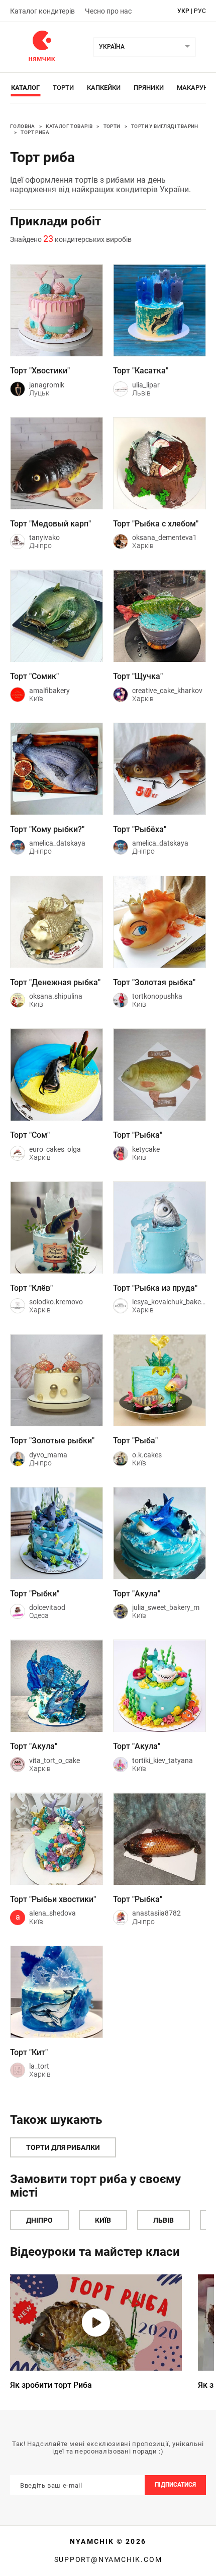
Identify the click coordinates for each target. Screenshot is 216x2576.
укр (183, 11)
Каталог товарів (69, 126)
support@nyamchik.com (108, 2559)
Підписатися (175, 2485)
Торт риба (35, 132)
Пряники (149, 88)
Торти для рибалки (63, 2147)
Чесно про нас (108, 11)
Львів (164, 2220)
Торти (63, 88)
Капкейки (104, 88)
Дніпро (39, 2220)
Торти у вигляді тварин (165, 126)
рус (200, 11)
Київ (103, 2220)
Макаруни (195, 88)
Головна (23, 126)
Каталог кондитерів (42, 11)
